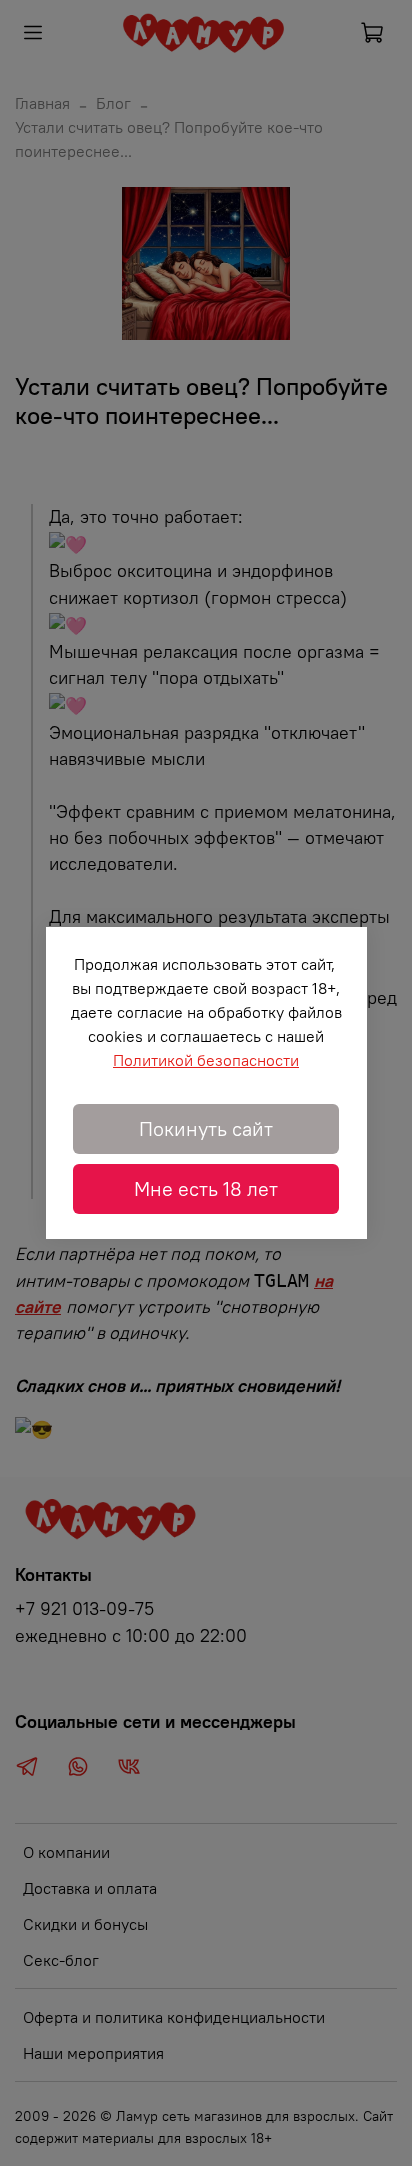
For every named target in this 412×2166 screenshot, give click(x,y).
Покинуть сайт (206, 1128)
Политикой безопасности (206, 1060)
